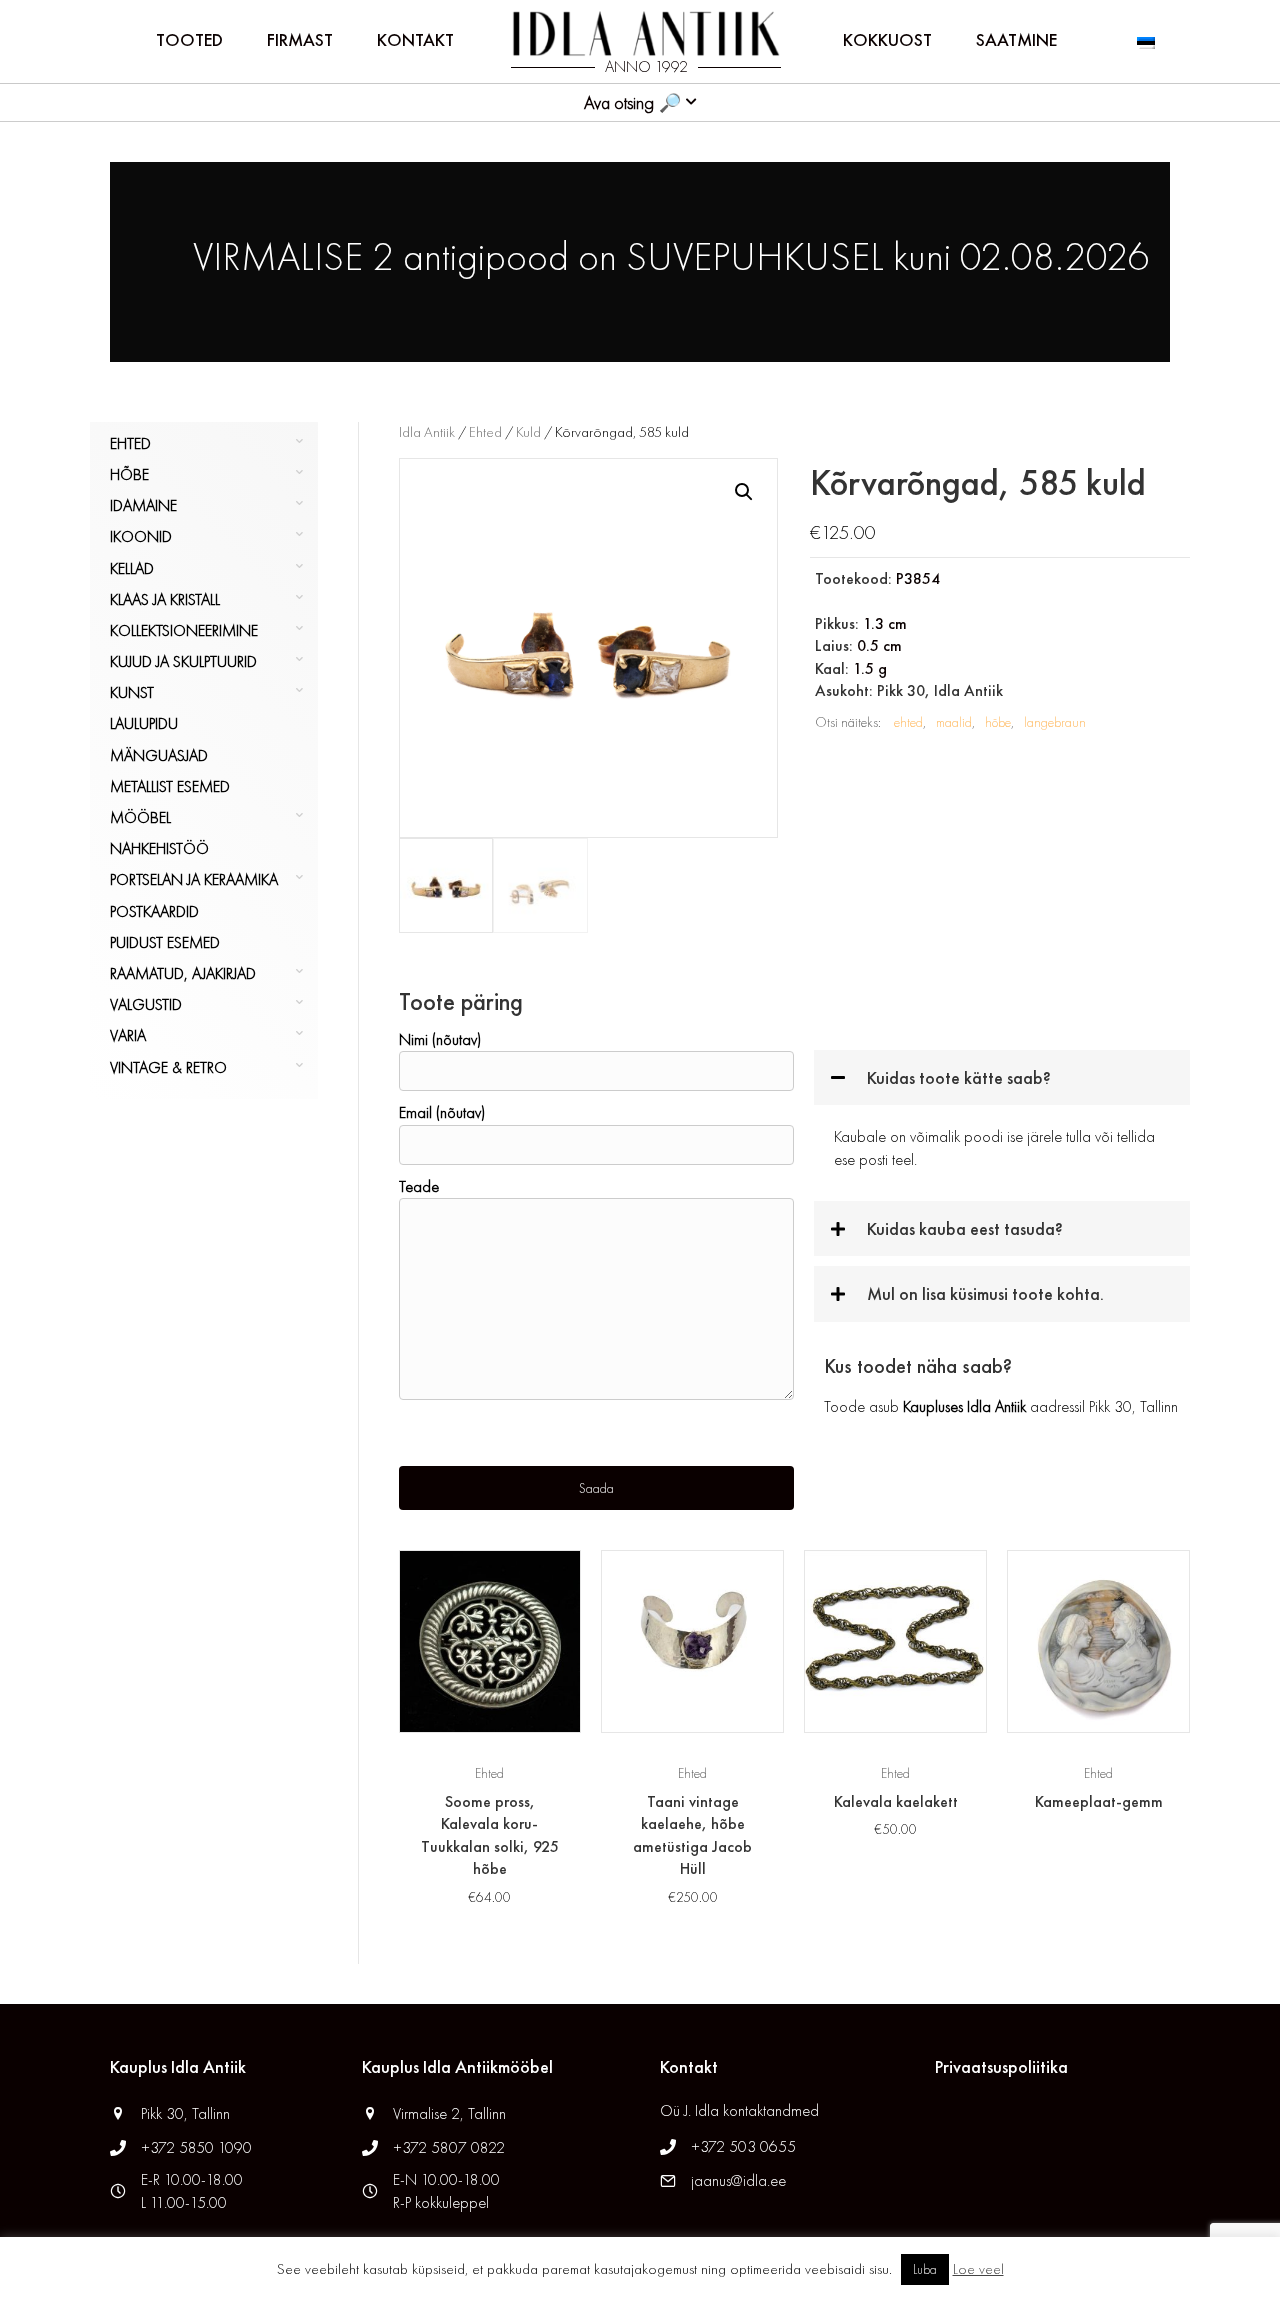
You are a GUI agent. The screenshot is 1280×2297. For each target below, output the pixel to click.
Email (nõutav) (442, 1112)
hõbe (998, 722)
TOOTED (189, 39)
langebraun (1055, 722)
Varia (128, 1035)
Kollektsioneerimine (184, 630)
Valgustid (146, 1004)
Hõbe (129, 474)
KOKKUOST (887, 39)
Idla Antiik (427, 432)
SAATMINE (1016, 39)
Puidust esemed (165, 942)
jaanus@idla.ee (738, 2180)
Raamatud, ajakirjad (183, 973)
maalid (954, 722)
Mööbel (140, 817)
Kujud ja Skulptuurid (183, 661)
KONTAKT (415, 39)
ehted (908, 722)
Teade (419, 1186)
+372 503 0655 (743, 2146)
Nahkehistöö (159, 848)
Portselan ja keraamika (194, 879)
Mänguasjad (159, 755)
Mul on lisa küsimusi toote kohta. (985, 1293)
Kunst (132, 692)
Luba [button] (925, 2269)
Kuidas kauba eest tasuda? (965, 1228)
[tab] (1002, 1077)
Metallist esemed (170, 786)
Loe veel (978, 2269)
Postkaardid (154, 911)
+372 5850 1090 (198, 2147)
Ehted (130, 443)
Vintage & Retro (168, 1067)
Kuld (528, 432)
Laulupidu (144, 723)
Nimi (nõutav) (440, 1039)
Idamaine (143, 505)
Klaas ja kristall (165, 599)
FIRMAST (300, 39)
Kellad (132, 568)
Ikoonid (141, 536)
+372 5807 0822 (449, 2147)
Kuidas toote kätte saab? (959, 1077)
